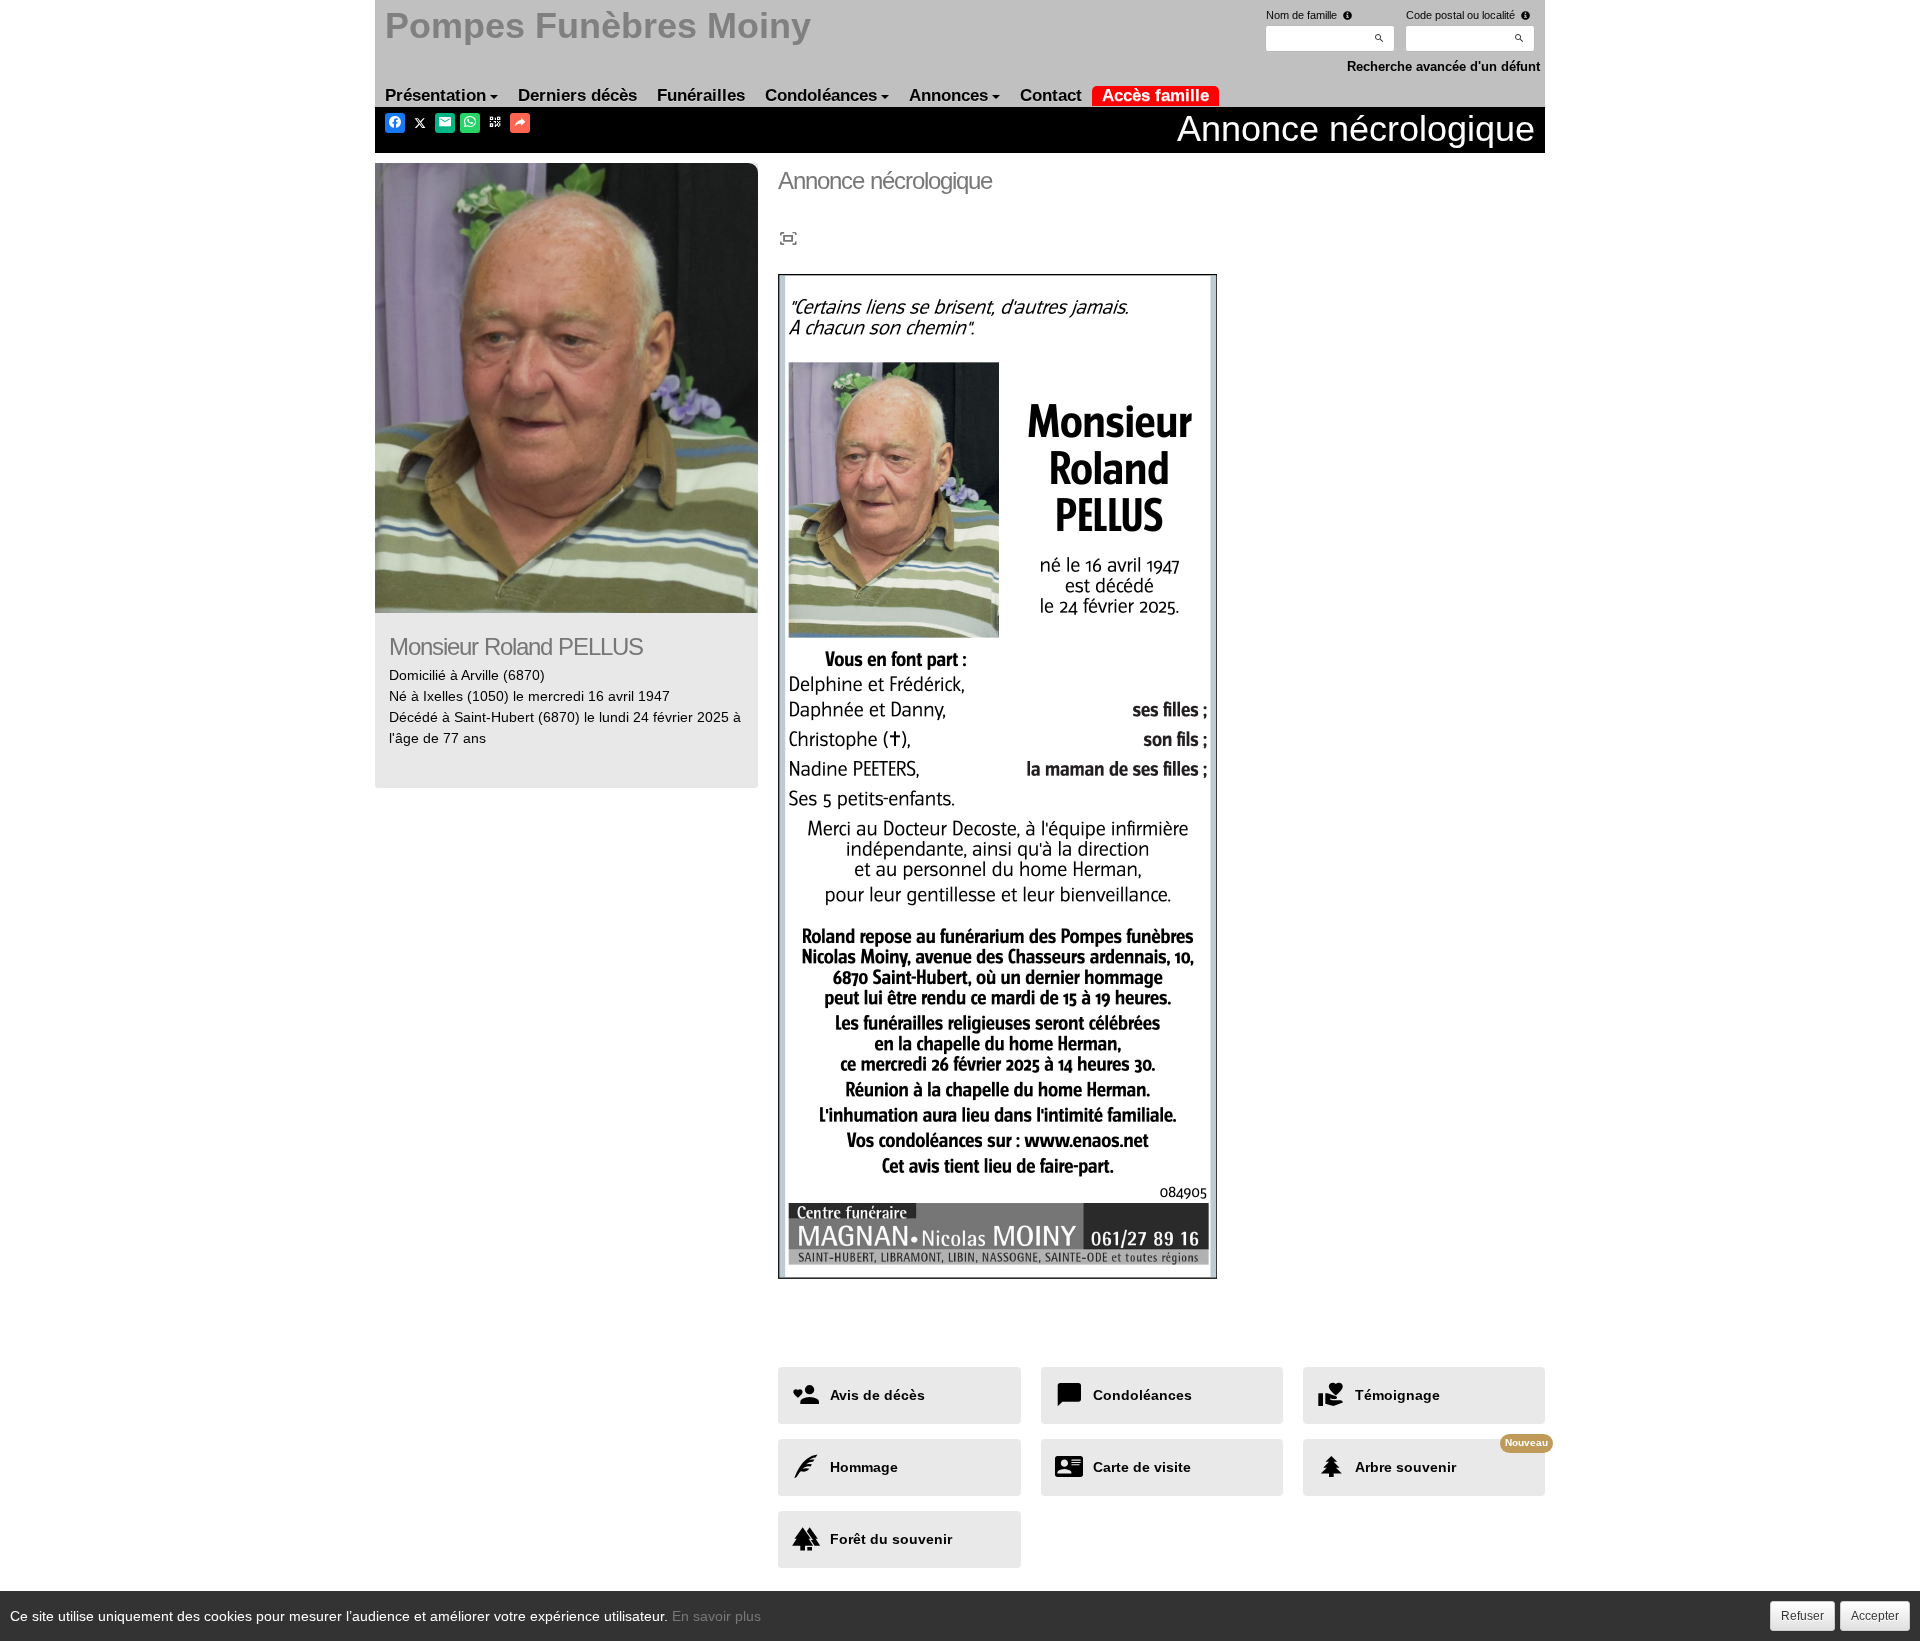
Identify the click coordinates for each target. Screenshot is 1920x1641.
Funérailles (701, 95)
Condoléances (821, 95)
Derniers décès (577, 95)
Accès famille (1155, 95)
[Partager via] (520, 123)
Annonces (948, 95)
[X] (420, 123)
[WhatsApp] (470, 123)
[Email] (445, 123)
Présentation (435, 95)
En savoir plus (716, 1616)
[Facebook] (395, 123)
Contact (1051, 95)
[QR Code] (495, 123)
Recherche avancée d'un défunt (1443, 66)
